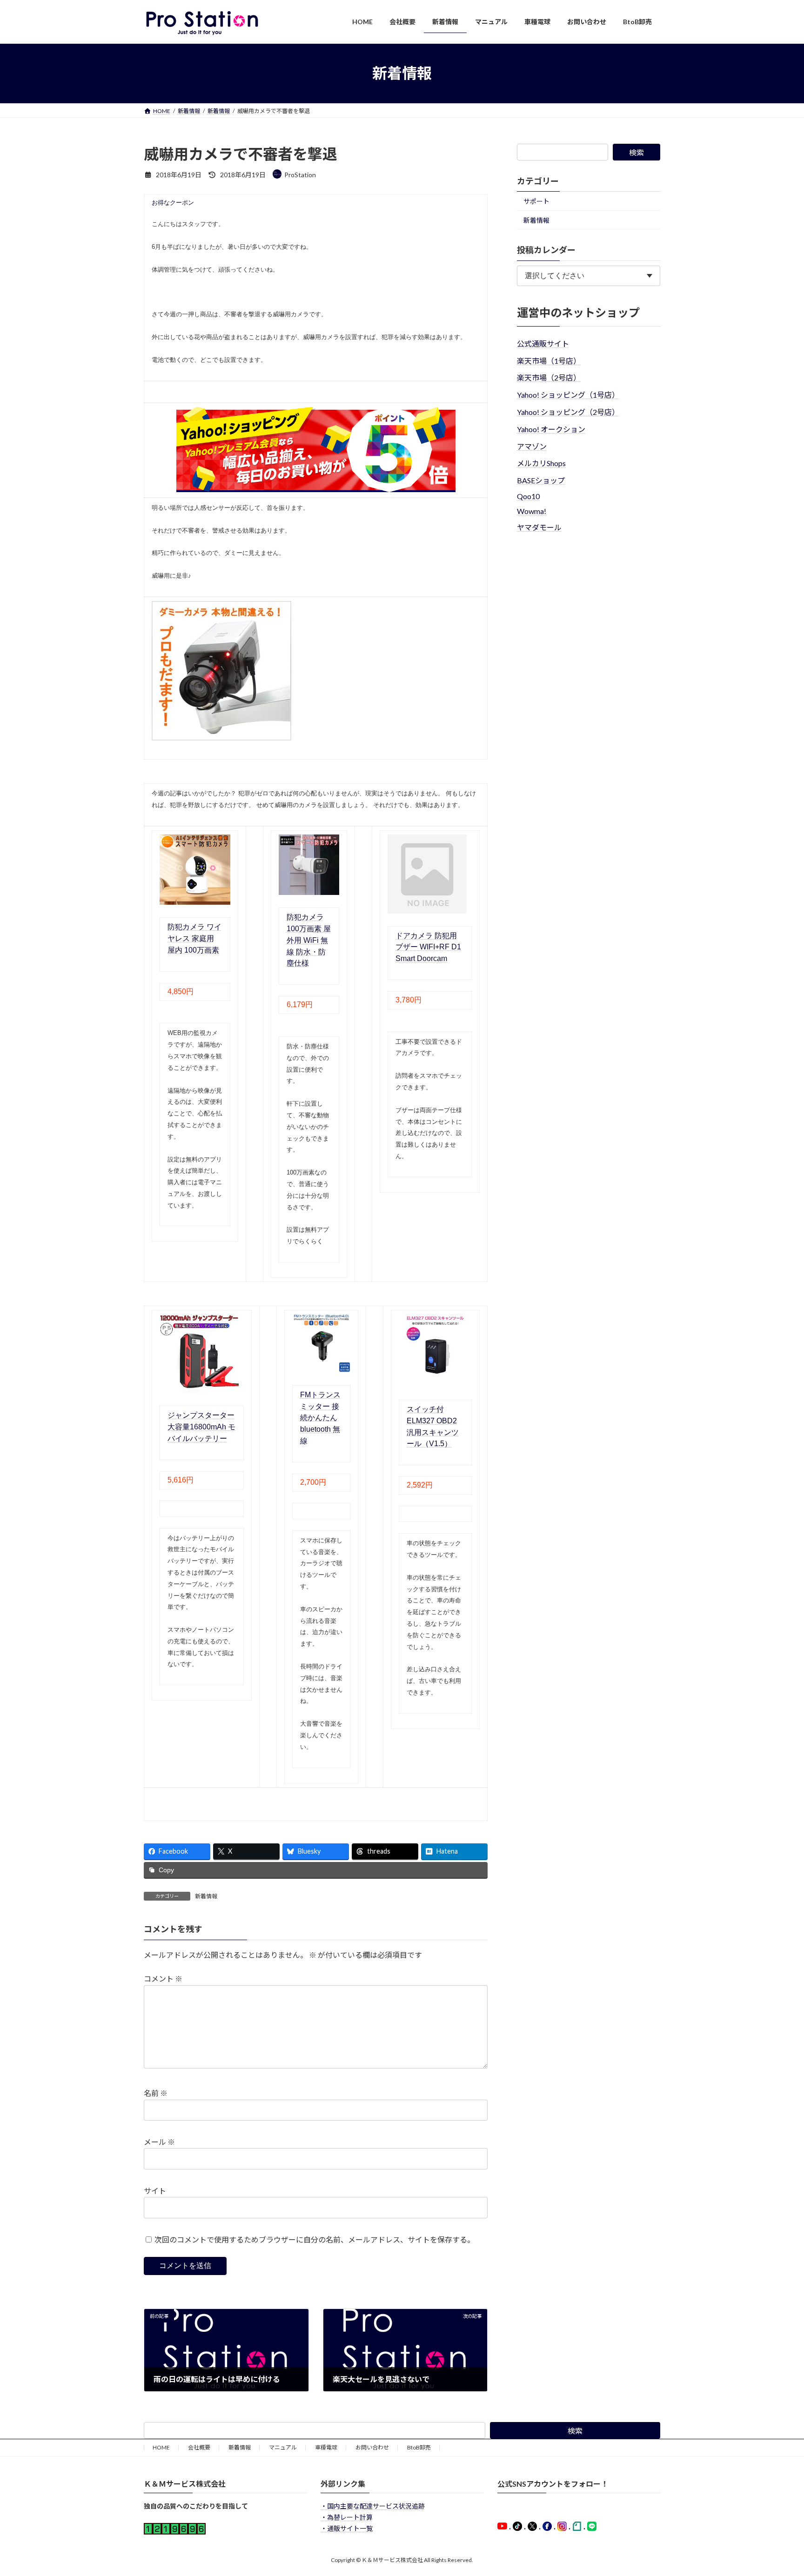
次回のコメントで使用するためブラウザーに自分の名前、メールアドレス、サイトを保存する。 (315, 2239)
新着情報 (206, 1896)
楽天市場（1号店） (549, 360)
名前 (156, 2093)
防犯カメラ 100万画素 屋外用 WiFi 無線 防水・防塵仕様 (309, 940)
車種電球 (326, 2447)
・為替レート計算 (347, 2517)
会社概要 (199, 2447)
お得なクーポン (173, 203)
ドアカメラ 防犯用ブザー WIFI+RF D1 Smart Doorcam (428, 947)
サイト (155, 2191)
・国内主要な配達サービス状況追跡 (373, 2506)
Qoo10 (528, 496)
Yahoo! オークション (551, 429)
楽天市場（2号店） (549, 377)
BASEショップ (541, 480)
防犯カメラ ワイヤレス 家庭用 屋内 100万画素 (194, 938)
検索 (636, 152)
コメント (163, 1979)
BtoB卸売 (419, 2447)
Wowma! (532, 511)
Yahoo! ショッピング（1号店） (568, 395)
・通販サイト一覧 (347, 2528)
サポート (536, 201)
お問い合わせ (372, 2447)
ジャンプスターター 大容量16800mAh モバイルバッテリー (201, 1427)
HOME (161, 2447)
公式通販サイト (543, 343)
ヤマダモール (539, 527)
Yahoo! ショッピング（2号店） (568, 412)
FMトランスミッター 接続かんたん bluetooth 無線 (320, 1418)
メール (159, 2142)
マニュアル (283, 2447)
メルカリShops (541, 463)
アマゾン (532, 446)
